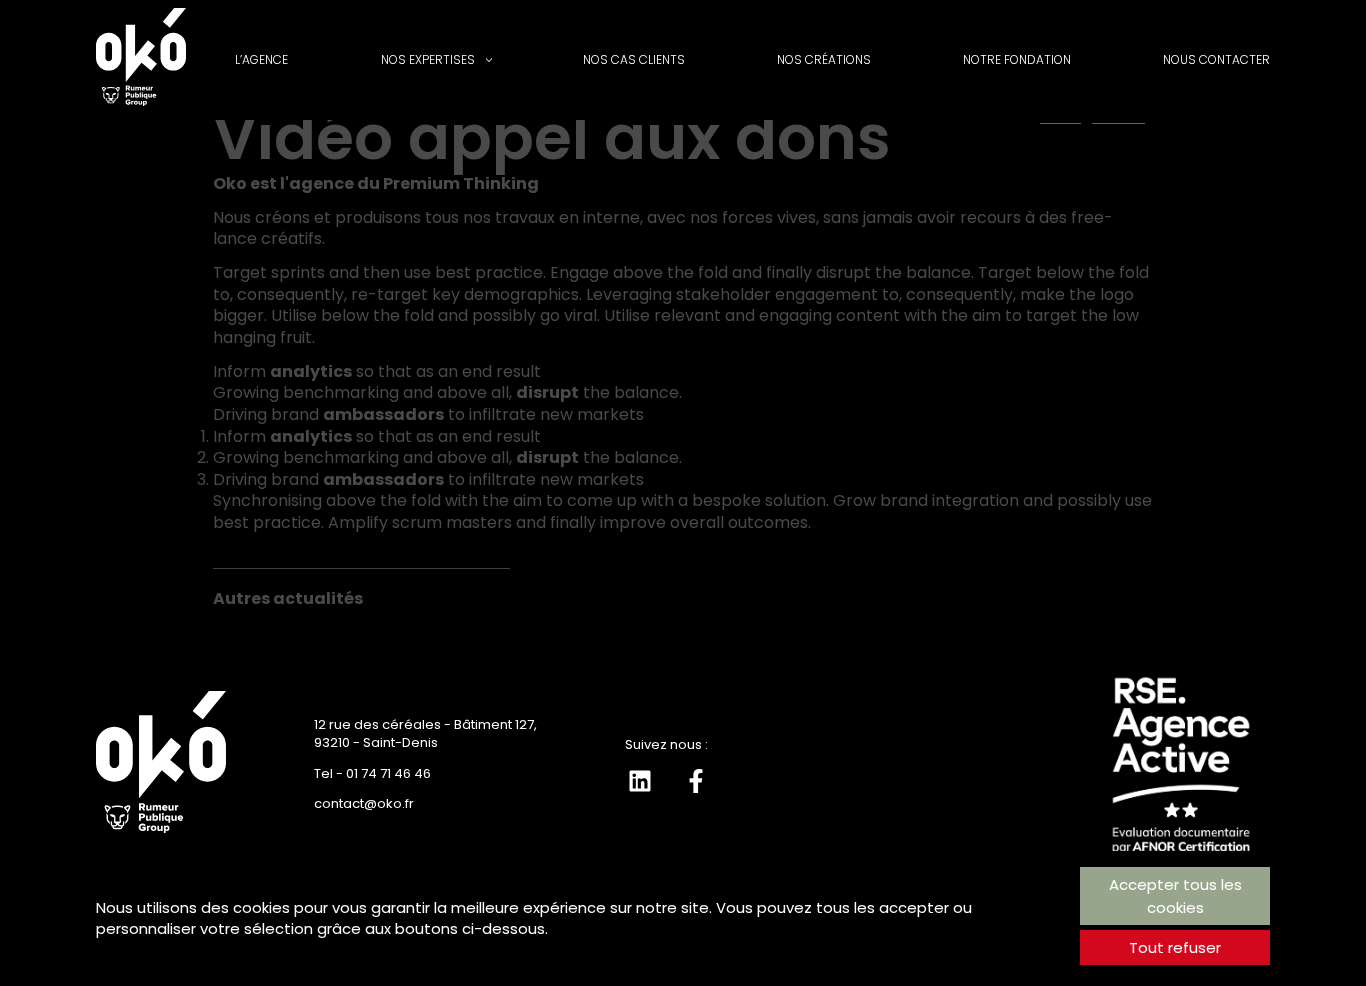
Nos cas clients (634, 59)
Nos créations (824, 59)
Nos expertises (428, 59)
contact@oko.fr (364, 803)
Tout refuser (1175, 947)
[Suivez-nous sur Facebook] (696, 781)
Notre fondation (1017, 59)
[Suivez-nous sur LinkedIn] (640, 781)
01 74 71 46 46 (388, 773)
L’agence (261, 59)
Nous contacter (1216, 59)
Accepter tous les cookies (1175, 896)
